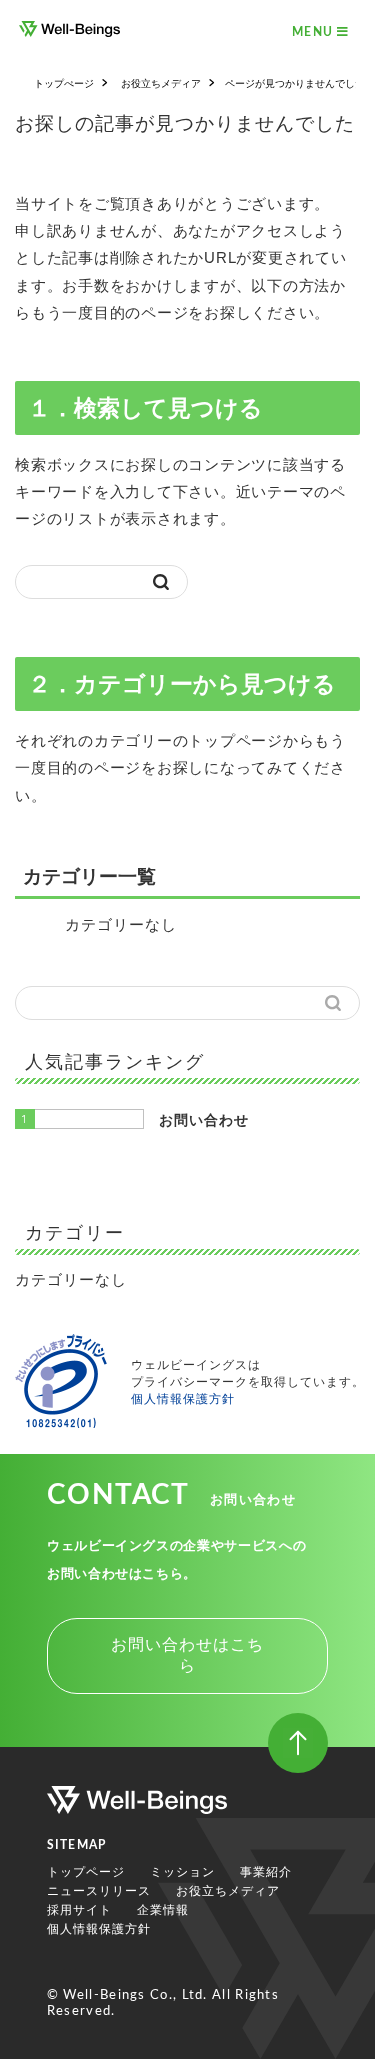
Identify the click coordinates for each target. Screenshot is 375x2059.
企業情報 (163, 1910)
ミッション (182, 1872)
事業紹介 (266, 1872)
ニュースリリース (99, 1891)
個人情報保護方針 (183, 1399)
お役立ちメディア (228, 1891)
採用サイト (79, 1910)
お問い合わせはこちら (187, 1655)
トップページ (86, 1872)
